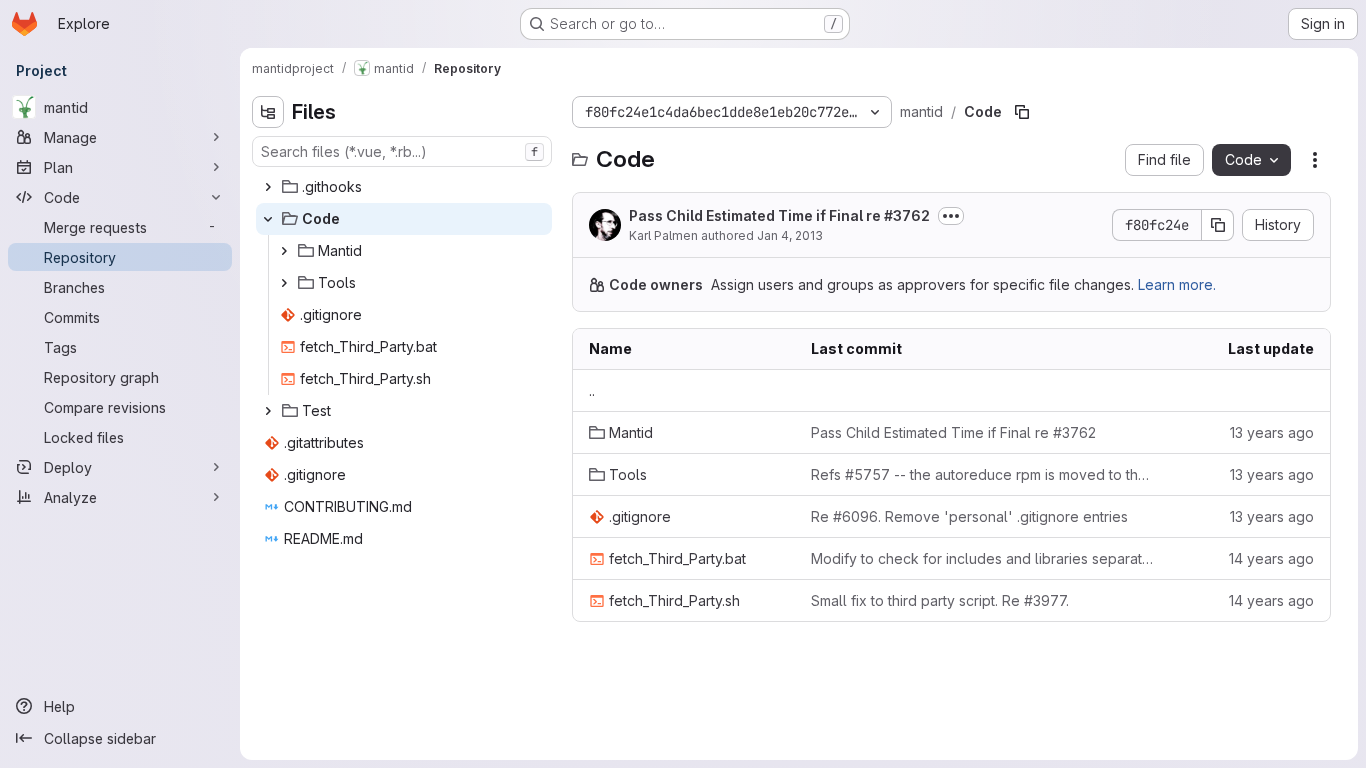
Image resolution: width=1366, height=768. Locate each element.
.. (592, 390)
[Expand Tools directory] (284, 283)
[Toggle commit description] (951, 216)
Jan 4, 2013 (790, 235)
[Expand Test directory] (268, 411)
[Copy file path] (1022, 112)
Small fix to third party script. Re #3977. (940, 600)
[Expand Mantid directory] (284, 251)
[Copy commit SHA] (1218, 225)
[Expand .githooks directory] (268, 187)
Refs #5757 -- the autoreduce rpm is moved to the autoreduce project (983, 474)
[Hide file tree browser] (268, 112)
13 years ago (1272, 432)
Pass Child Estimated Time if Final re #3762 (779, 215)
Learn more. (1177, 284)
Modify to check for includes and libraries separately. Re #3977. (983, 558)
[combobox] (402, 151)
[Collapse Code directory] (268, 219)
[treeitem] (404, 187)
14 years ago (1271, 558)
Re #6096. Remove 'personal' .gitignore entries (969, 516)
